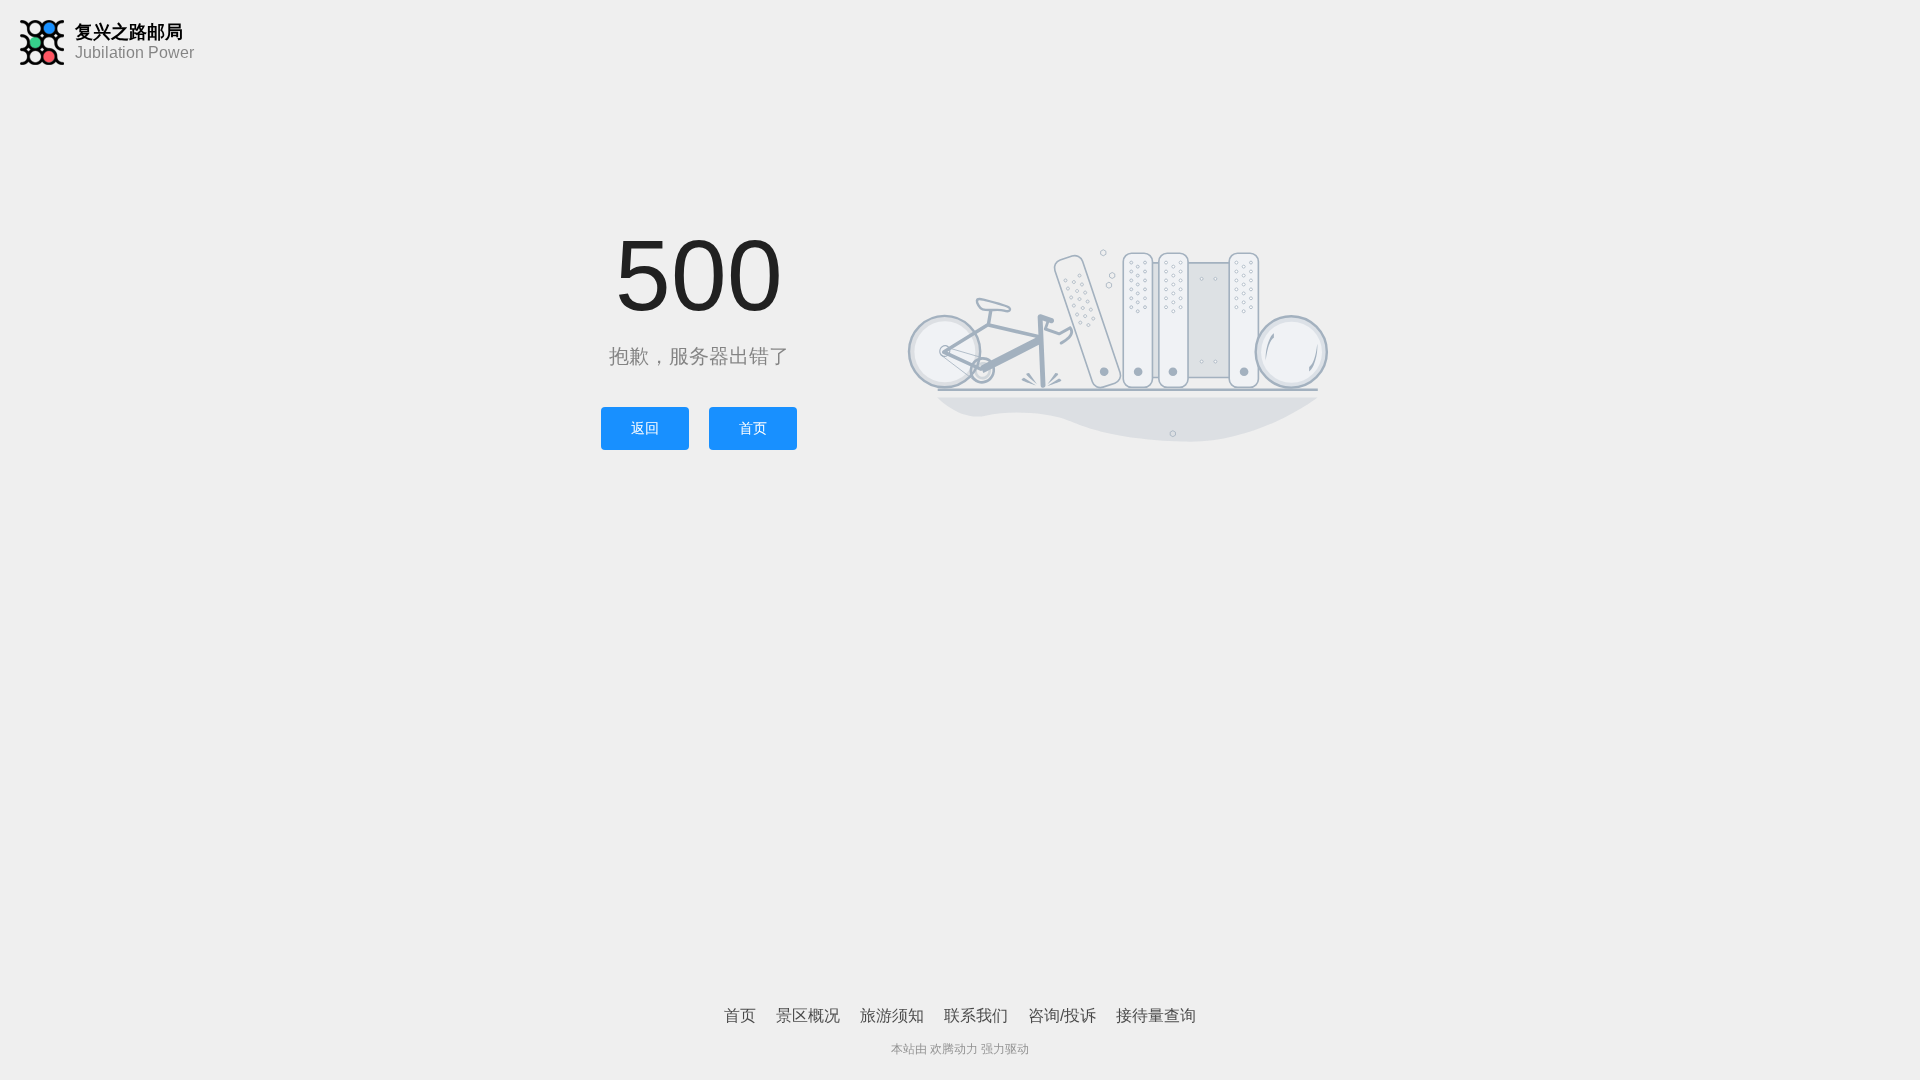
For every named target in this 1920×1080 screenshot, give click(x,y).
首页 (753, 428)
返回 (645, 428)
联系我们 (976, 1015)
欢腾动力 (954, 1049)
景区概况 (808, 1015)
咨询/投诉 (1062, 1015)
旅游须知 (892, 1015)
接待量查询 (1156, 1015)
